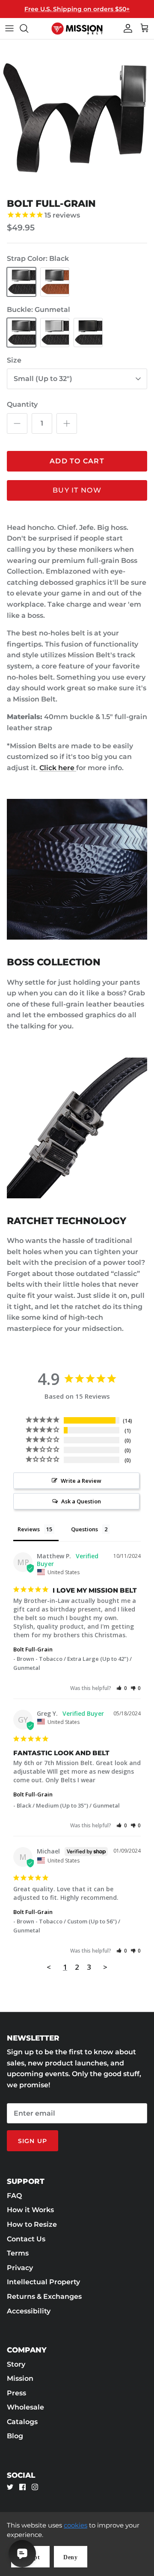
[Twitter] (10, 2487)
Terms (18, 2253)
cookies (76, 2525)
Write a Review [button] (81, 1481)
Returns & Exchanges (44, 2296)
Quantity (22, 404)
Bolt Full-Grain (33, 1649)
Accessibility (29, 2311)
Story (16, 2364)
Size (14, 360)
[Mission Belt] (77, 29)
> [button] (105, 1967)
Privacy (20, 2268)
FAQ (14, 2196)
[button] (122, 1688)
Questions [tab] (84, 1529)
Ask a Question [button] (81, 1501)
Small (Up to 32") (43, 379)
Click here (58, 768)
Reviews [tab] (29, 1529)
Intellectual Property (43, 2282)
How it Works (30, 2210)
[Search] (28, 28)
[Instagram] (35, 2487)
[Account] (126, 28)
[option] (77, 117)
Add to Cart (77, 461)
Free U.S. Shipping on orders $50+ (77, 9)
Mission (20, 2378)
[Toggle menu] (9, 28)
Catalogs (22, 2422)
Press (16, 2393)
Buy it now (77, 490)
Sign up (33, 2141)
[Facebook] (22, 2487)
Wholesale (25, 2407)
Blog (15, 2436)
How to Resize (32, 2224)
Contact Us (26, 2239)
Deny (71, 2557)
